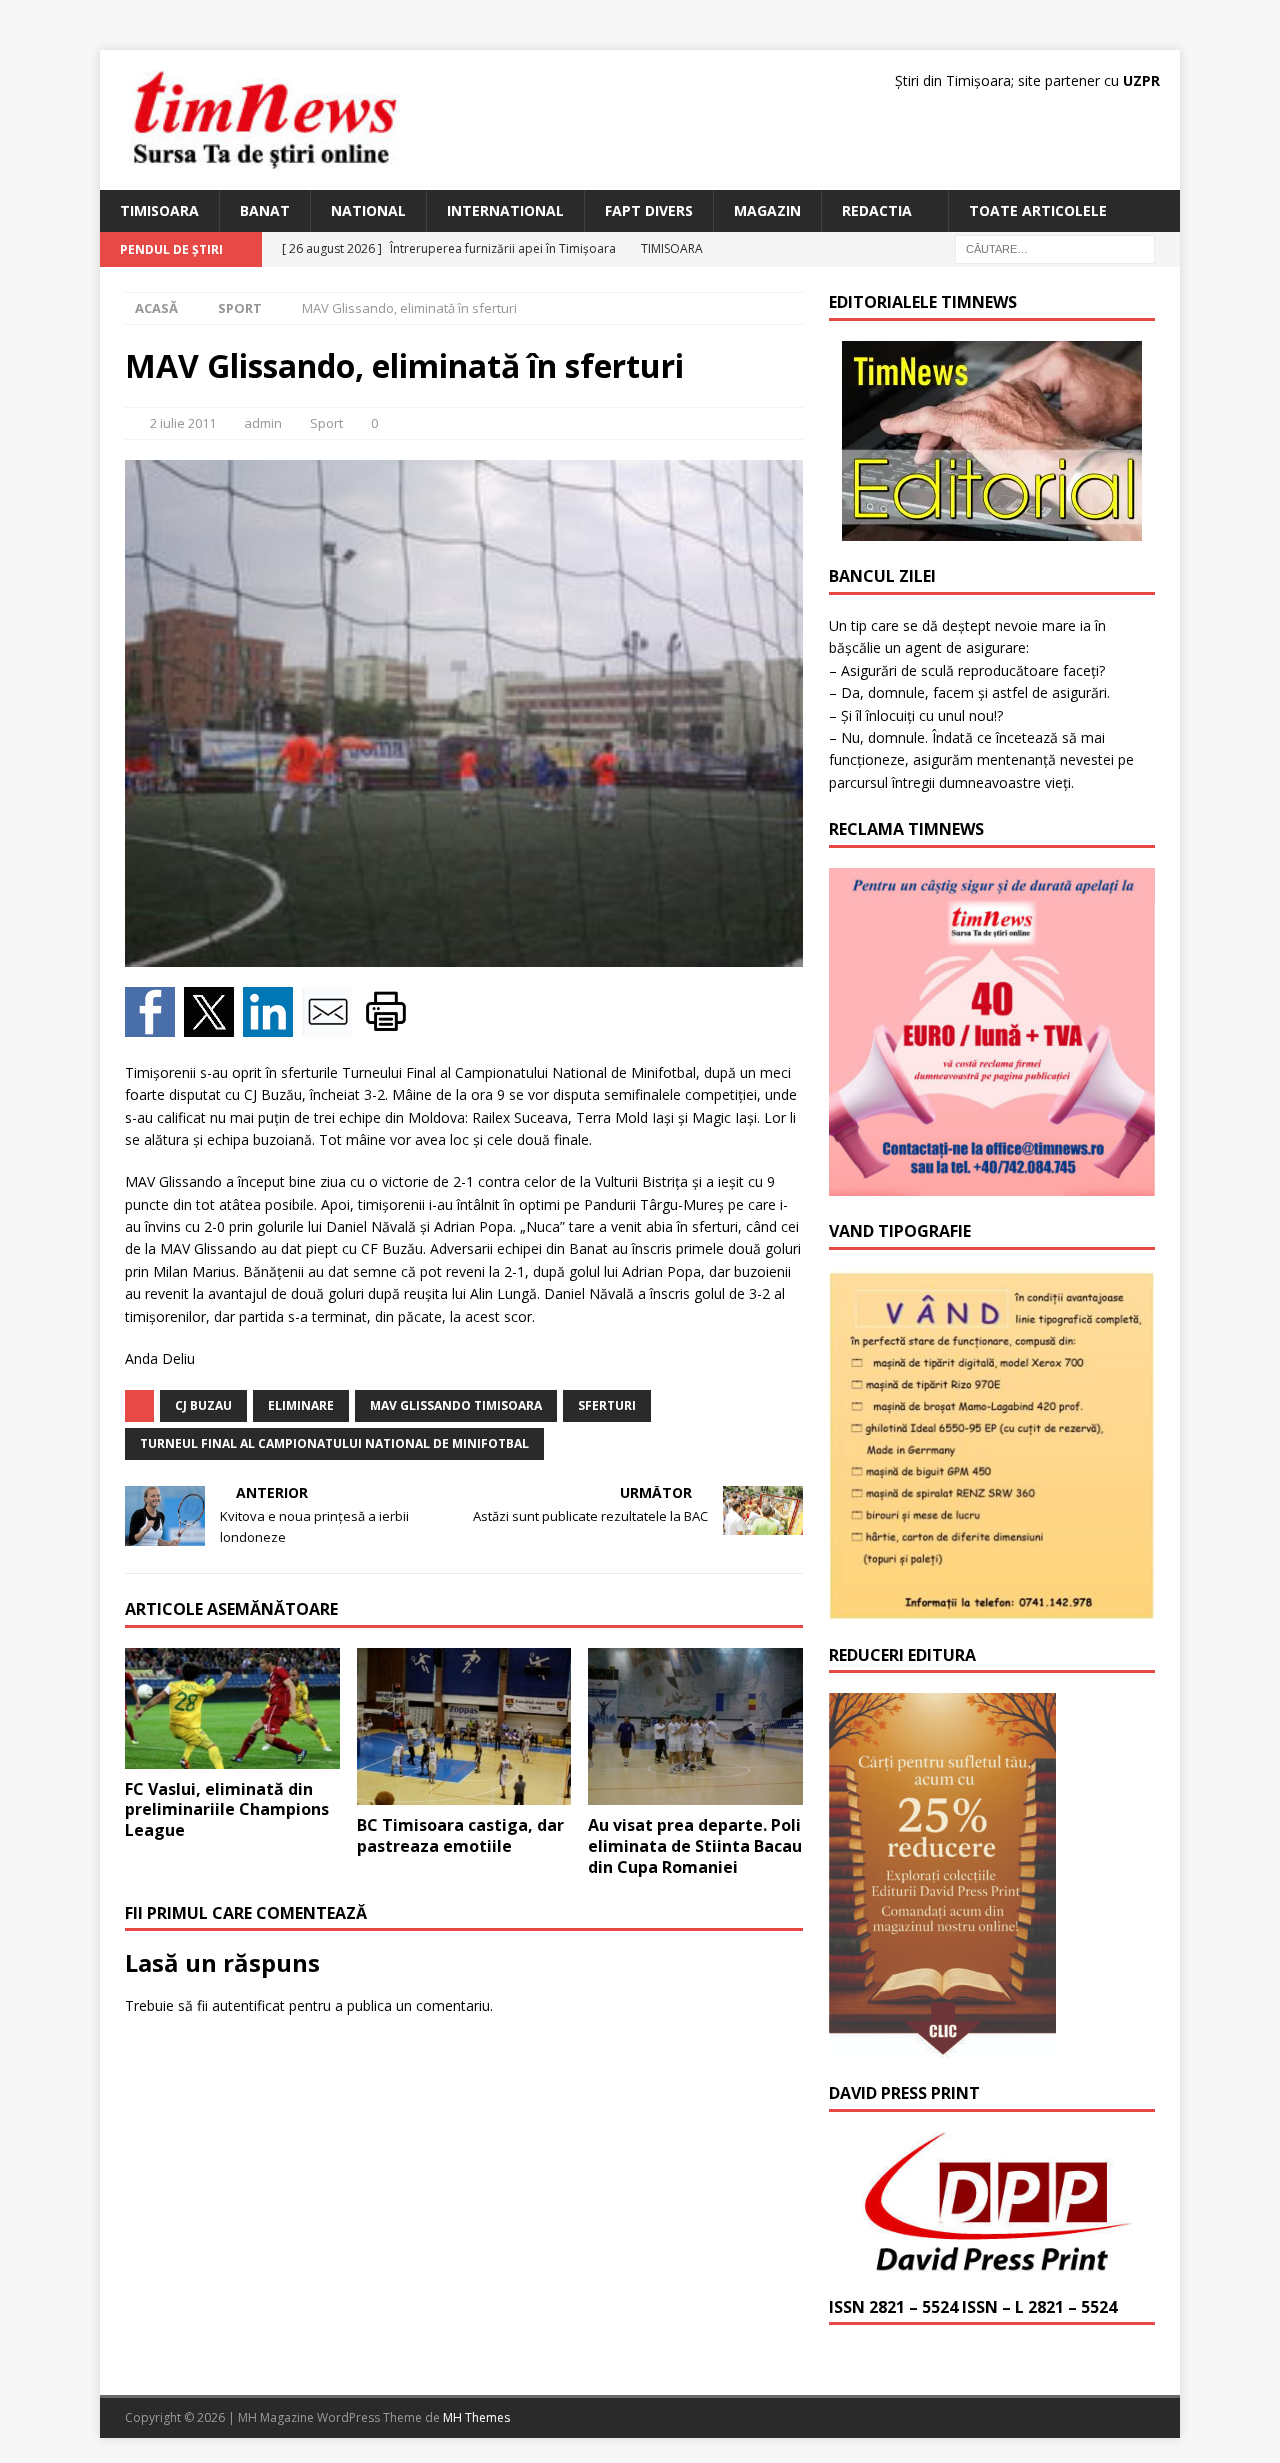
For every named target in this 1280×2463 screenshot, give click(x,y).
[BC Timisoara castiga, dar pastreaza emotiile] (464, 1726)
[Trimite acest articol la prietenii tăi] (331, 1024)
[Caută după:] (1055, 248)
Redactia (877, 210)
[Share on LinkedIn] (272, 1024)
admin (263, 423)
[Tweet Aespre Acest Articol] (213, 1024)
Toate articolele (1038, 210)
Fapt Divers (649, 210)
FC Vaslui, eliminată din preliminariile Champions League (227, 1810)
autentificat (248, 2005)
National (368, 210)
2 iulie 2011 (183, 423)
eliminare (301, 1405)
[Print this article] (388, 1024)
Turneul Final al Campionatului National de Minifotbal (334, 1443)
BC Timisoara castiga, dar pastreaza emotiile (460, 1835)
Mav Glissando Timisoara (456, 1405)
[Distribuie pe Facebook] (154, 1024)
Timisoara (159, 210)
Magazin (767, 210)
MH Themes (476, 2417)
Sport (326, 423)
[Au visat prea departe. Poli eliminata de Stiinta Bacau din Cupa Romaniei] (695, 1726)
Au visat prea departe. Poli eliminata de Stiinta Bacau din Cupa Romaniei (695, 1846)
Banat (265, 210)
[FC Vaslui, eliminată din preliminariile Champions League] (232, 1708)
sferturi (607, 1405)
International (505, 210)
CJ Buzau (203, 1405)
